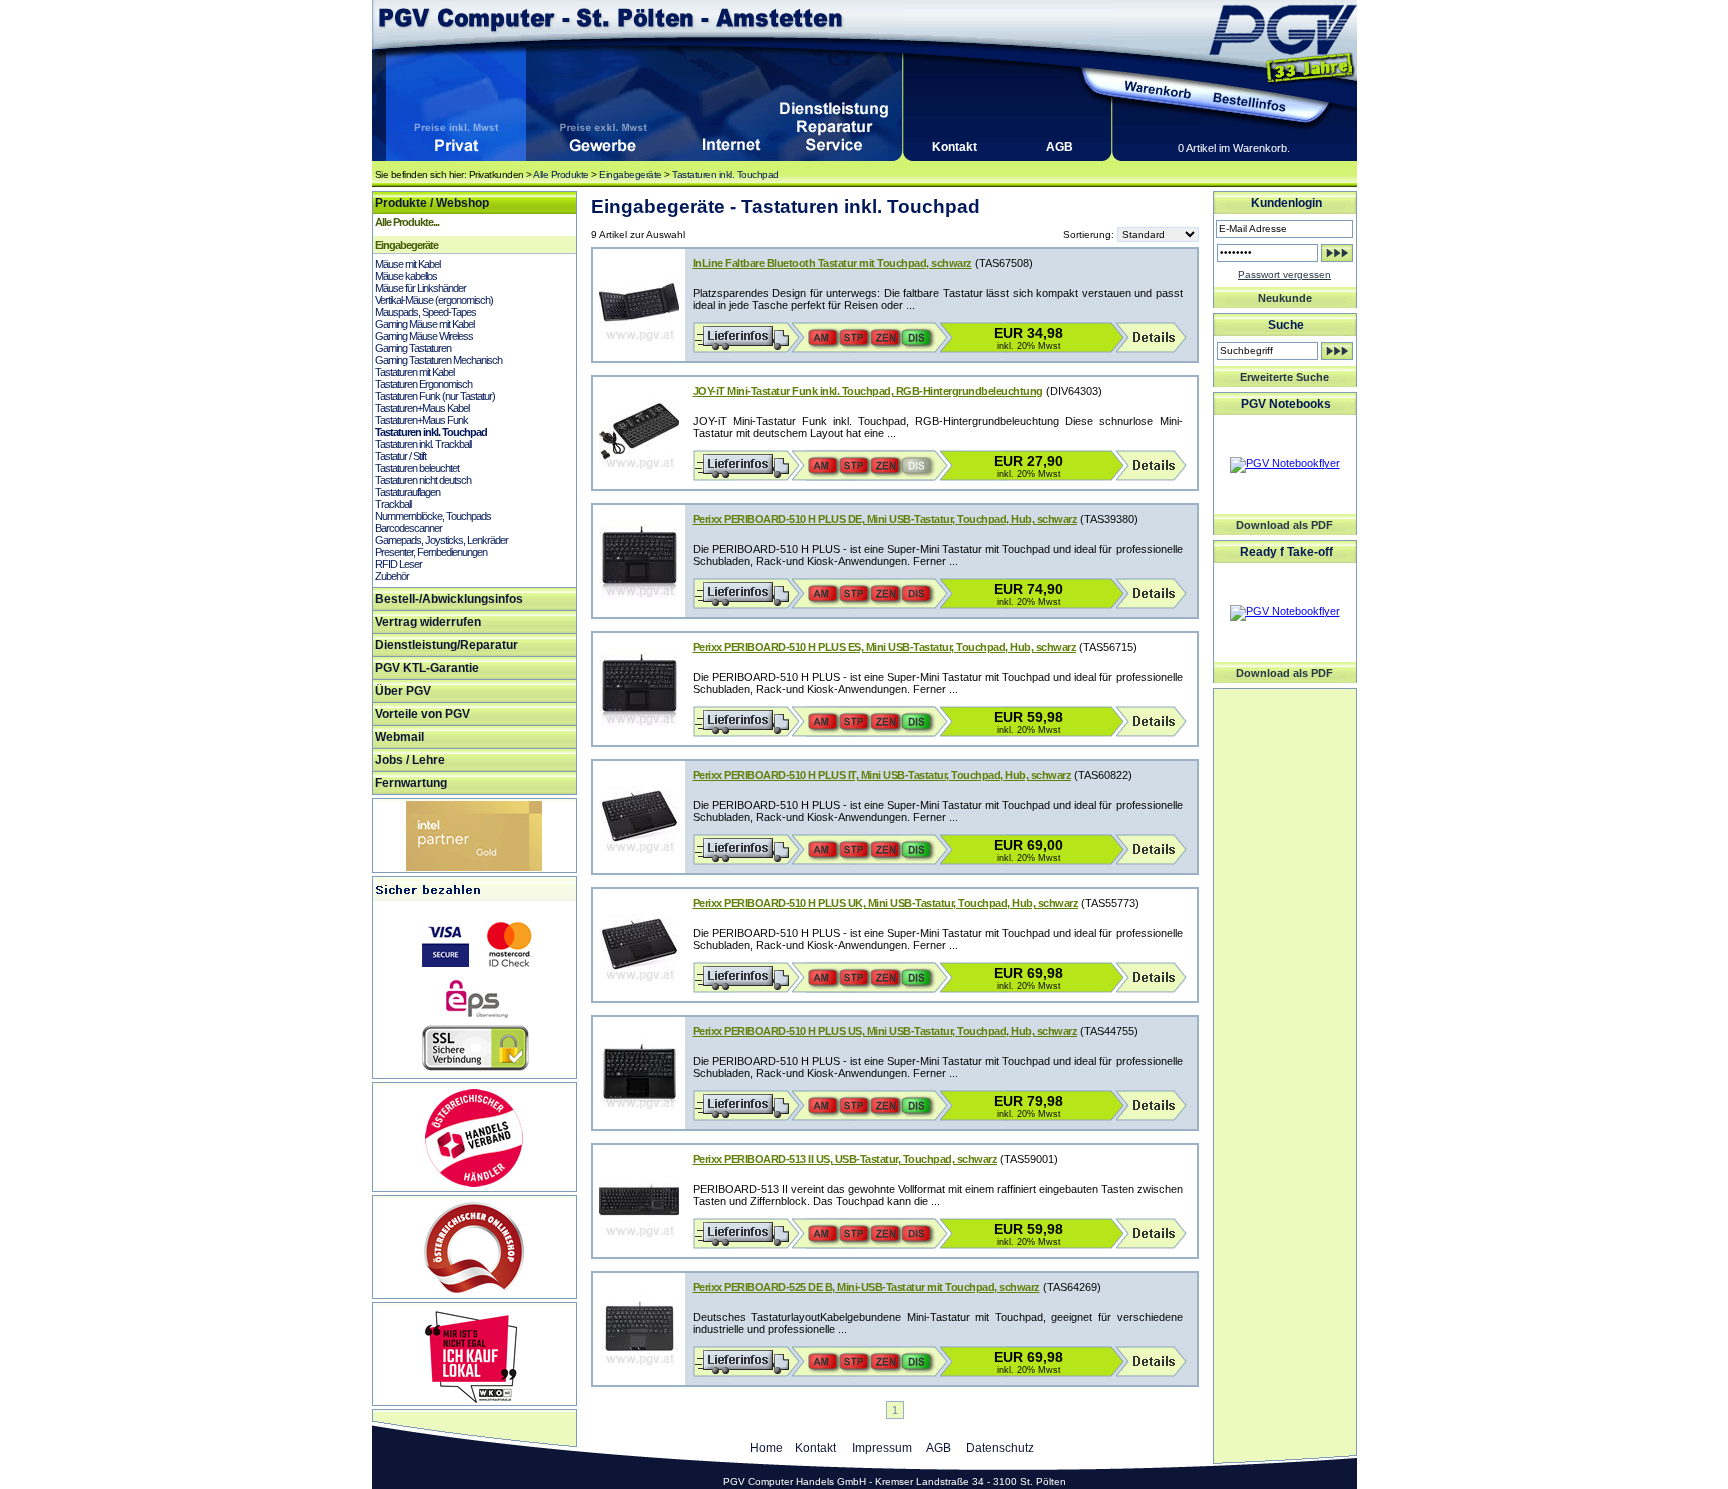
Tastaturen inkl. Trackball (423, 444)
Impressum (882, 1448)
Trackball (393, 504)
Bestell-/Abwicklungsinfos (449, 599)
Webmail (399, 737)
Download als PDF (1284, 525)
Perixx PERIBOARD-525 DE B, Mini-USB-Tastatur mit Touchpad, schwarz (866, 1287)
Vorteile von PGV (422, 714)
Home (766, 1448)
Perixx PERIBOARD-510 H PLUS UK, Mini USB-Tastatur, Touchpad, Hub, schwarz (886, 903)
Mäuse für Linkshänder (420, 288)
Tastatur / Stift (400, 456)
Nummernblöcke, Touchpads (433, 516)
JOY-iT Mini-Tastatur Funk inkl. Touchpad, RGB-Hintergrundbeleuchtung (868, 391)
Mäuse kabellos (406, 276)
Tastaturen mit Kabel (414, 372)
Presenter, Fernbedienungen (431, 552)
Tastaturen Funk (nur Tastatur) (435, 396)
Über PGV (403, 691)
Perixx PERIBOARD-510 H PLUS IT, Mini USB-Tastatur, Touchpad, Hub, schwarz (882, 775)
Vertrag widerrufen (428, 622)
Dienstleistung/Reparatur (446, 645)
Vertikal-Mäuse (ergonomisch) (434, 300)
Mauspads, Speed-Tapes (425, 312)
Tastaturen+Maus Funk (421, 420)
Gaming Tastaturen (413, 348)
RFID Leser (398, 564)
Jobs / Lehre (410, 760)
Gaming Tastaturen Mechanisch (438, 360)
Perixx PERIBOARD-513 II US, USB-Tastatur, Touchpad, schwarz (845, 1159)
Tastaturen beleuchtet (417, 468)
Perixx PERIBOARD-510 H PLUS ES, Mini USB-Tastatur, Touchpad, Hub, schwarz (885, 647)
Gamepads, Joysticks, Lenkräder (441, 540)
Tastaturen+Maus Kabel (422, 408)
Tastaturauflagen (407, 492)
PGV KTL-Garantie (427, 668)
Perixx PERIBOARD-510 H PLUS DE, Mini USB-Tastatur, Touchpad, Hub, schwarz (885, 519)
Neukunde (1285, 298)
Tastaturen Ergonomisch (423, 384)
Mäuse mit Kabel (407, 264)
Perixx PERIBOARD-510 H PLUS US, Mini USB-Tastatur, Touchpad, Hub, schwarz (885, 1031)
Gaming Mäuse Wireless (424, 336)
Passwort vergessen (1284, 274)
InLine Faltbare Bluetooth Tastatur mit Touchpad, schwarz (832, 263)
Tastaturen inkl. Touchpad (725, 174)
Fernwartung (411, 783)
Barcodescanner (408, 528)
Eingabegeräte (630, 174)
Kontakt (954, 147)
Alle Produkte (561, 174)
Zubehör (392, 576)
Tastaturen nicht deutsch (423, 480)
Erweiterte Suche (1284, 377)
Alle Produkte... (407, 222)
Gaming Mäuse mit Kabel (424, 324)
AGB (1059, 147)
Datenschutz (1000, 1448)
